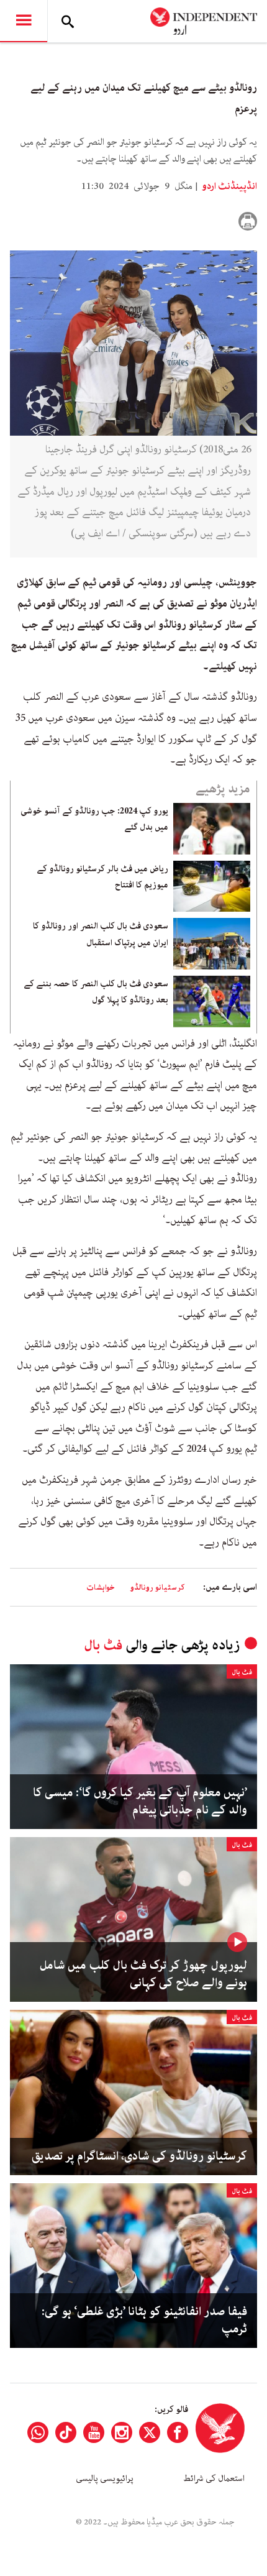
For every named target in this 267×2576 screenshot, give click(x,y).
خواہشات (101, 1588)
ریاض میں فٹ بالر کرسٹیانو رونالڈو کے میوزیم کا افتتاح (102, 877)
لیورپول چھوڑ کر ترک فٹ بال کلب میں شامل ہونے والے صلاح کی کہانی (143, 1974)
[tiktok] (66, 2432)
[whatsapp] (38, 2432)
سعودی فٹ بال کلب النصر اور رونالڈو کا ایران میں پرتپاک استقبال (101, 934)
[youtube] (94, 2432)
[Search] (68, 21)
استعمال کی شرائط (214, 2478)
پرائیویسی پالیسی (105, 2478)
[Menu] (24, 21)
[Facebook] (178, 2432)
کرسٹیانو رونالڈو (157, 1588)
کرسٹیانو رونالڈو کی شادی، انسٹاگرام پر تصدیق (139, 2157)
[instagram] (122, 2432)
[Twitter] (150, 2432)
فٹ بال (103, 1645)
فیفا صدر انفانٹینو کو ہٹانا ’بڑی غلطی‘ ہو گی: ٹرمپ (144, 2321)
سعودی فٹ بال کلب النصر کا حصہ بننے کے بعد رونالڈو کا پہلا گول (96, 992)
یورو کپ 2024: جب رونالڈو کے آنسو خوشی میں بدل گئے (94, 819)
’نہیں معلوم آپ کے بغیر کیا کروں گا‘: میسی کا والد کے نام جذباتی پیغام (140, 1802)
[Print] (248, 221)
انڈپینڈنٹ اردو (229, 186)
